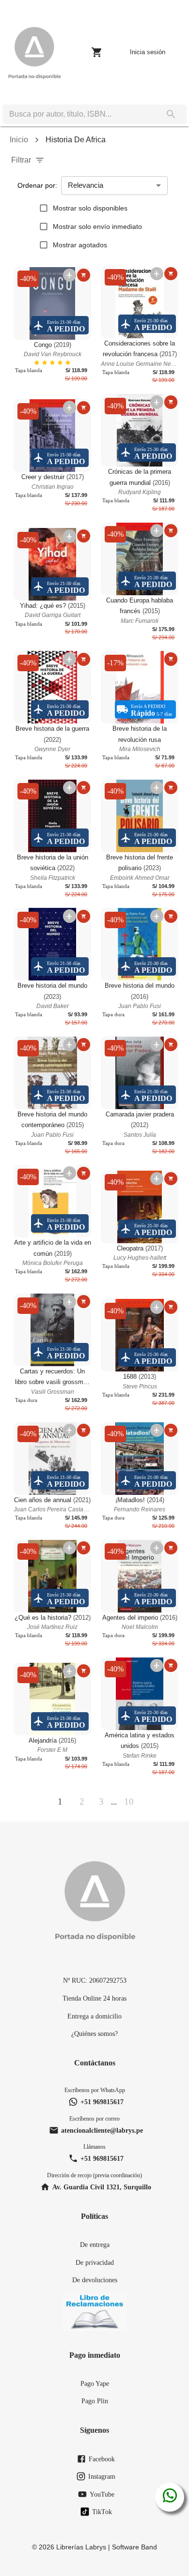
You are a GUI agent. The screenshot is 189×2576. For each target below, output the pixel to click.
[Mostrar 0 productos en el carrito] (97, 52)
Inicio (19, 140)
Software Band (134, 2547)
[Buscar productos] (171, 114)
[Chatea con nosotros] (170, 2497)
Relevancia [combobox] (86, 185)
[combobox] (79, 114)
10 (129, 1801)
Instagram (102, 2476)
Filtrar (21, 160)
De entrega (95, 2245)
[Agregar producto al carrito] (84, 275)
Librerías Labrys (81, 2547)
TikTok (102, 2512)
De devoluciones (95, 2280)
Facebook (102, 2459)
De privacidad (95, 2262)
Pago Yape (95, 2383)
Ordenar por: (37, 185)
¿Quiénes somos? (94, 2034)
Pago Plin (95, 2401)
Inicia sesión (148, 52)
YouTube (102, 2494)
